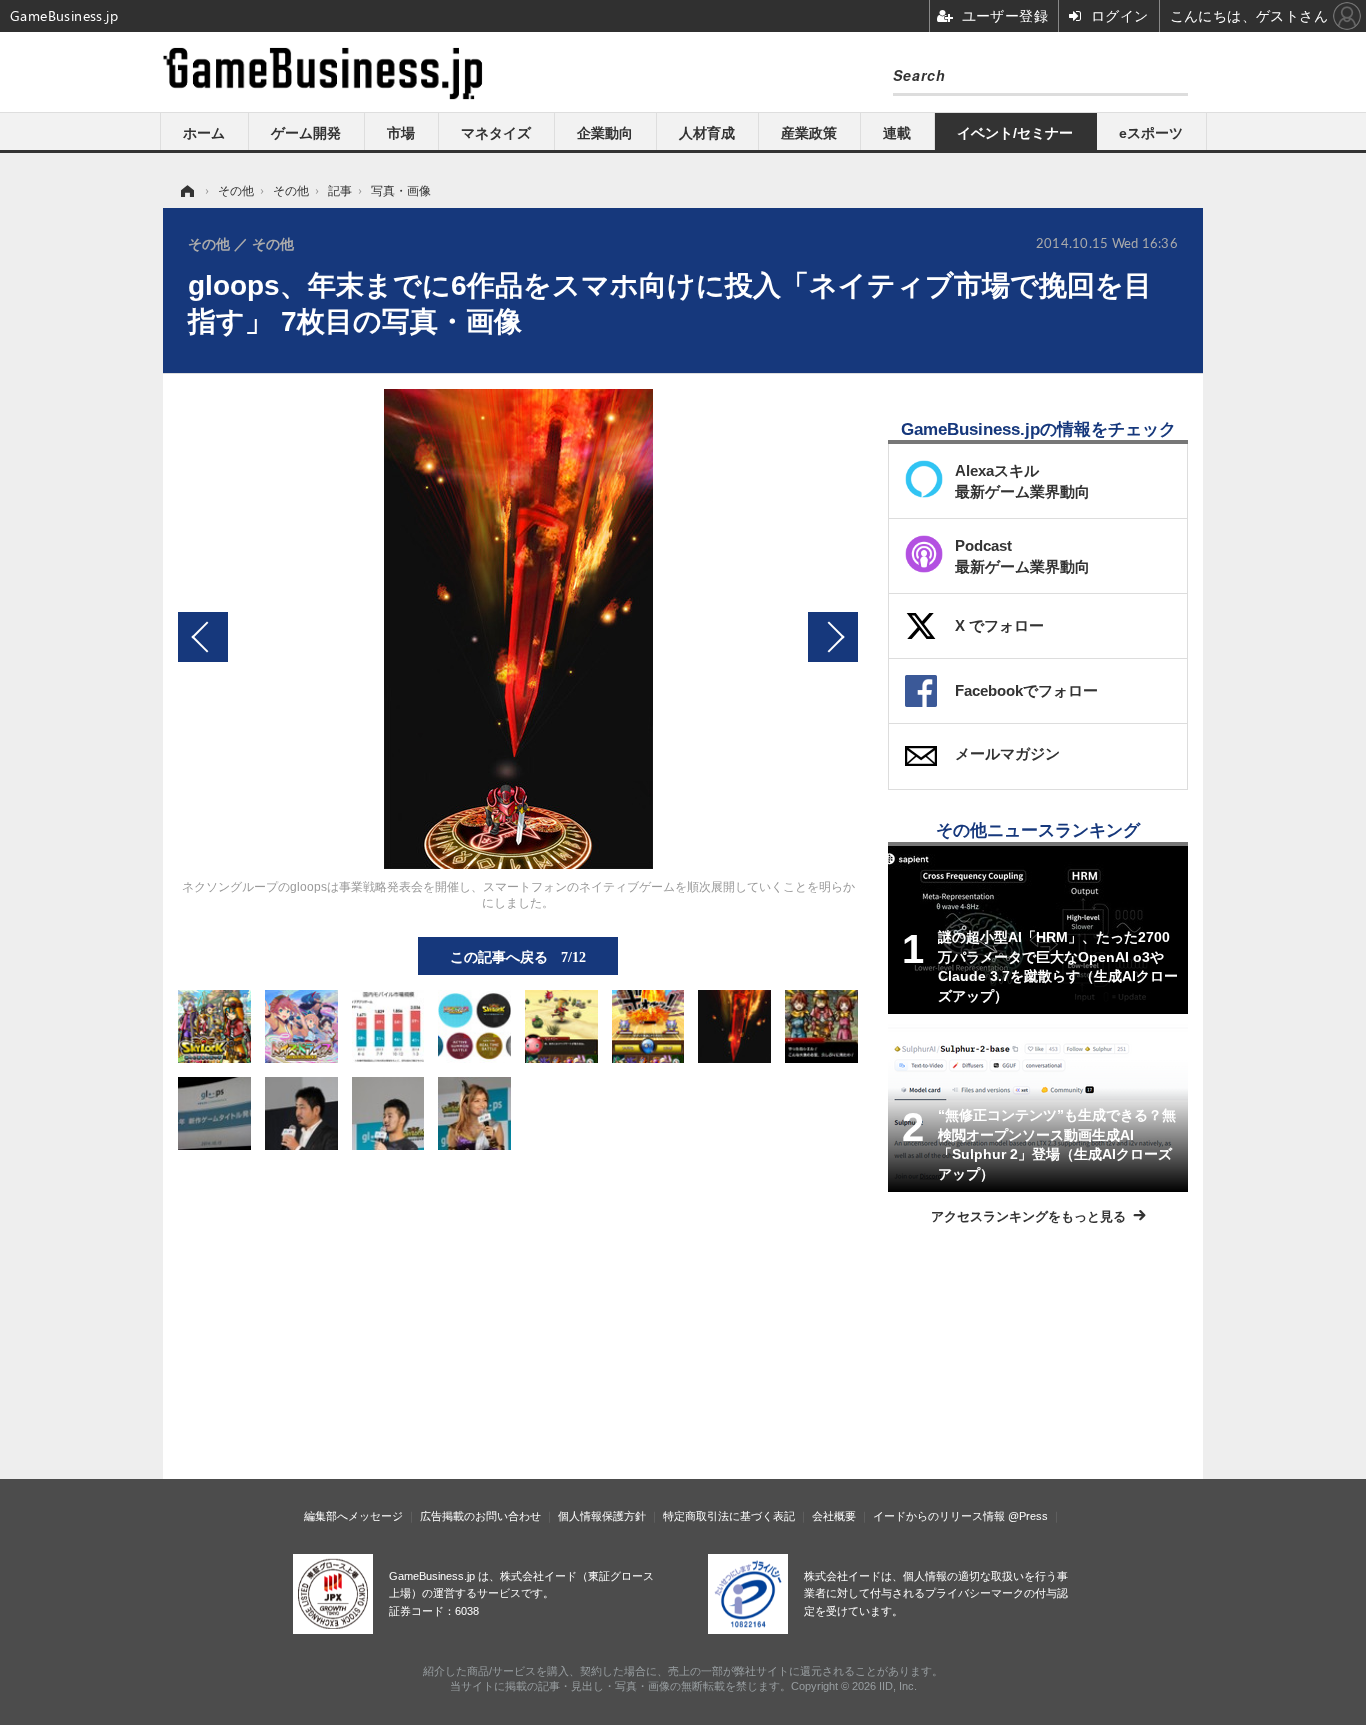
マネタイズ (496, 133)
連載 (897, 133)
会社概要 (834, 1516)
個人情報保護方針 (602, 1516)
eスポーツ (1151, 133)
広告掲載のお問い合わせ (480, 1516)
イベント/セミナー (1015, 133)
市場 (401, 133)
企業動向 (605, 133)
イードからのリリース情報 (939, 1516)
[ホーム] (186, 191)
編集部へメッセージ (353, 1516)
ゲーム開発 (306, 133)
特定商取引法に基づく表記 (729, 1516)
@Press (1028, 1516)
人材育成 (707, 133)
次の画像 (833, 637)
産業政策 (809, 133)
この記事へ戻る (518, 956)
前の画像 (203, 637)
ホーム (204, 133)
